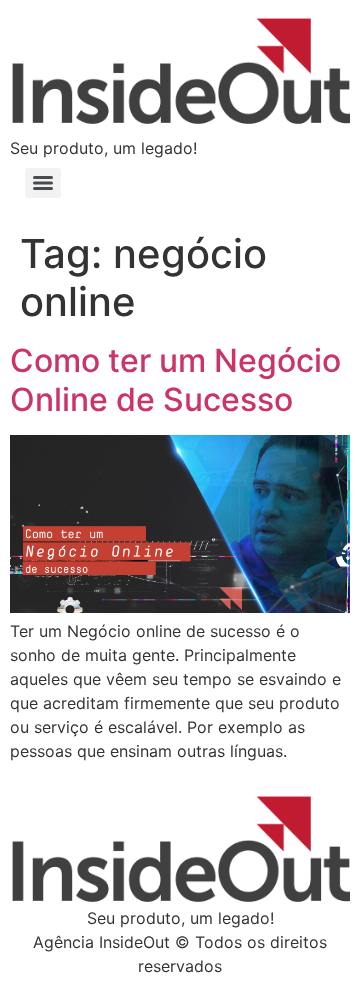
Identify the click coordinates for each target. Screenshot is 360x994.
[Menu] (43, 183)
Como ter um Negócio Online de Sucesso (175, 379)
